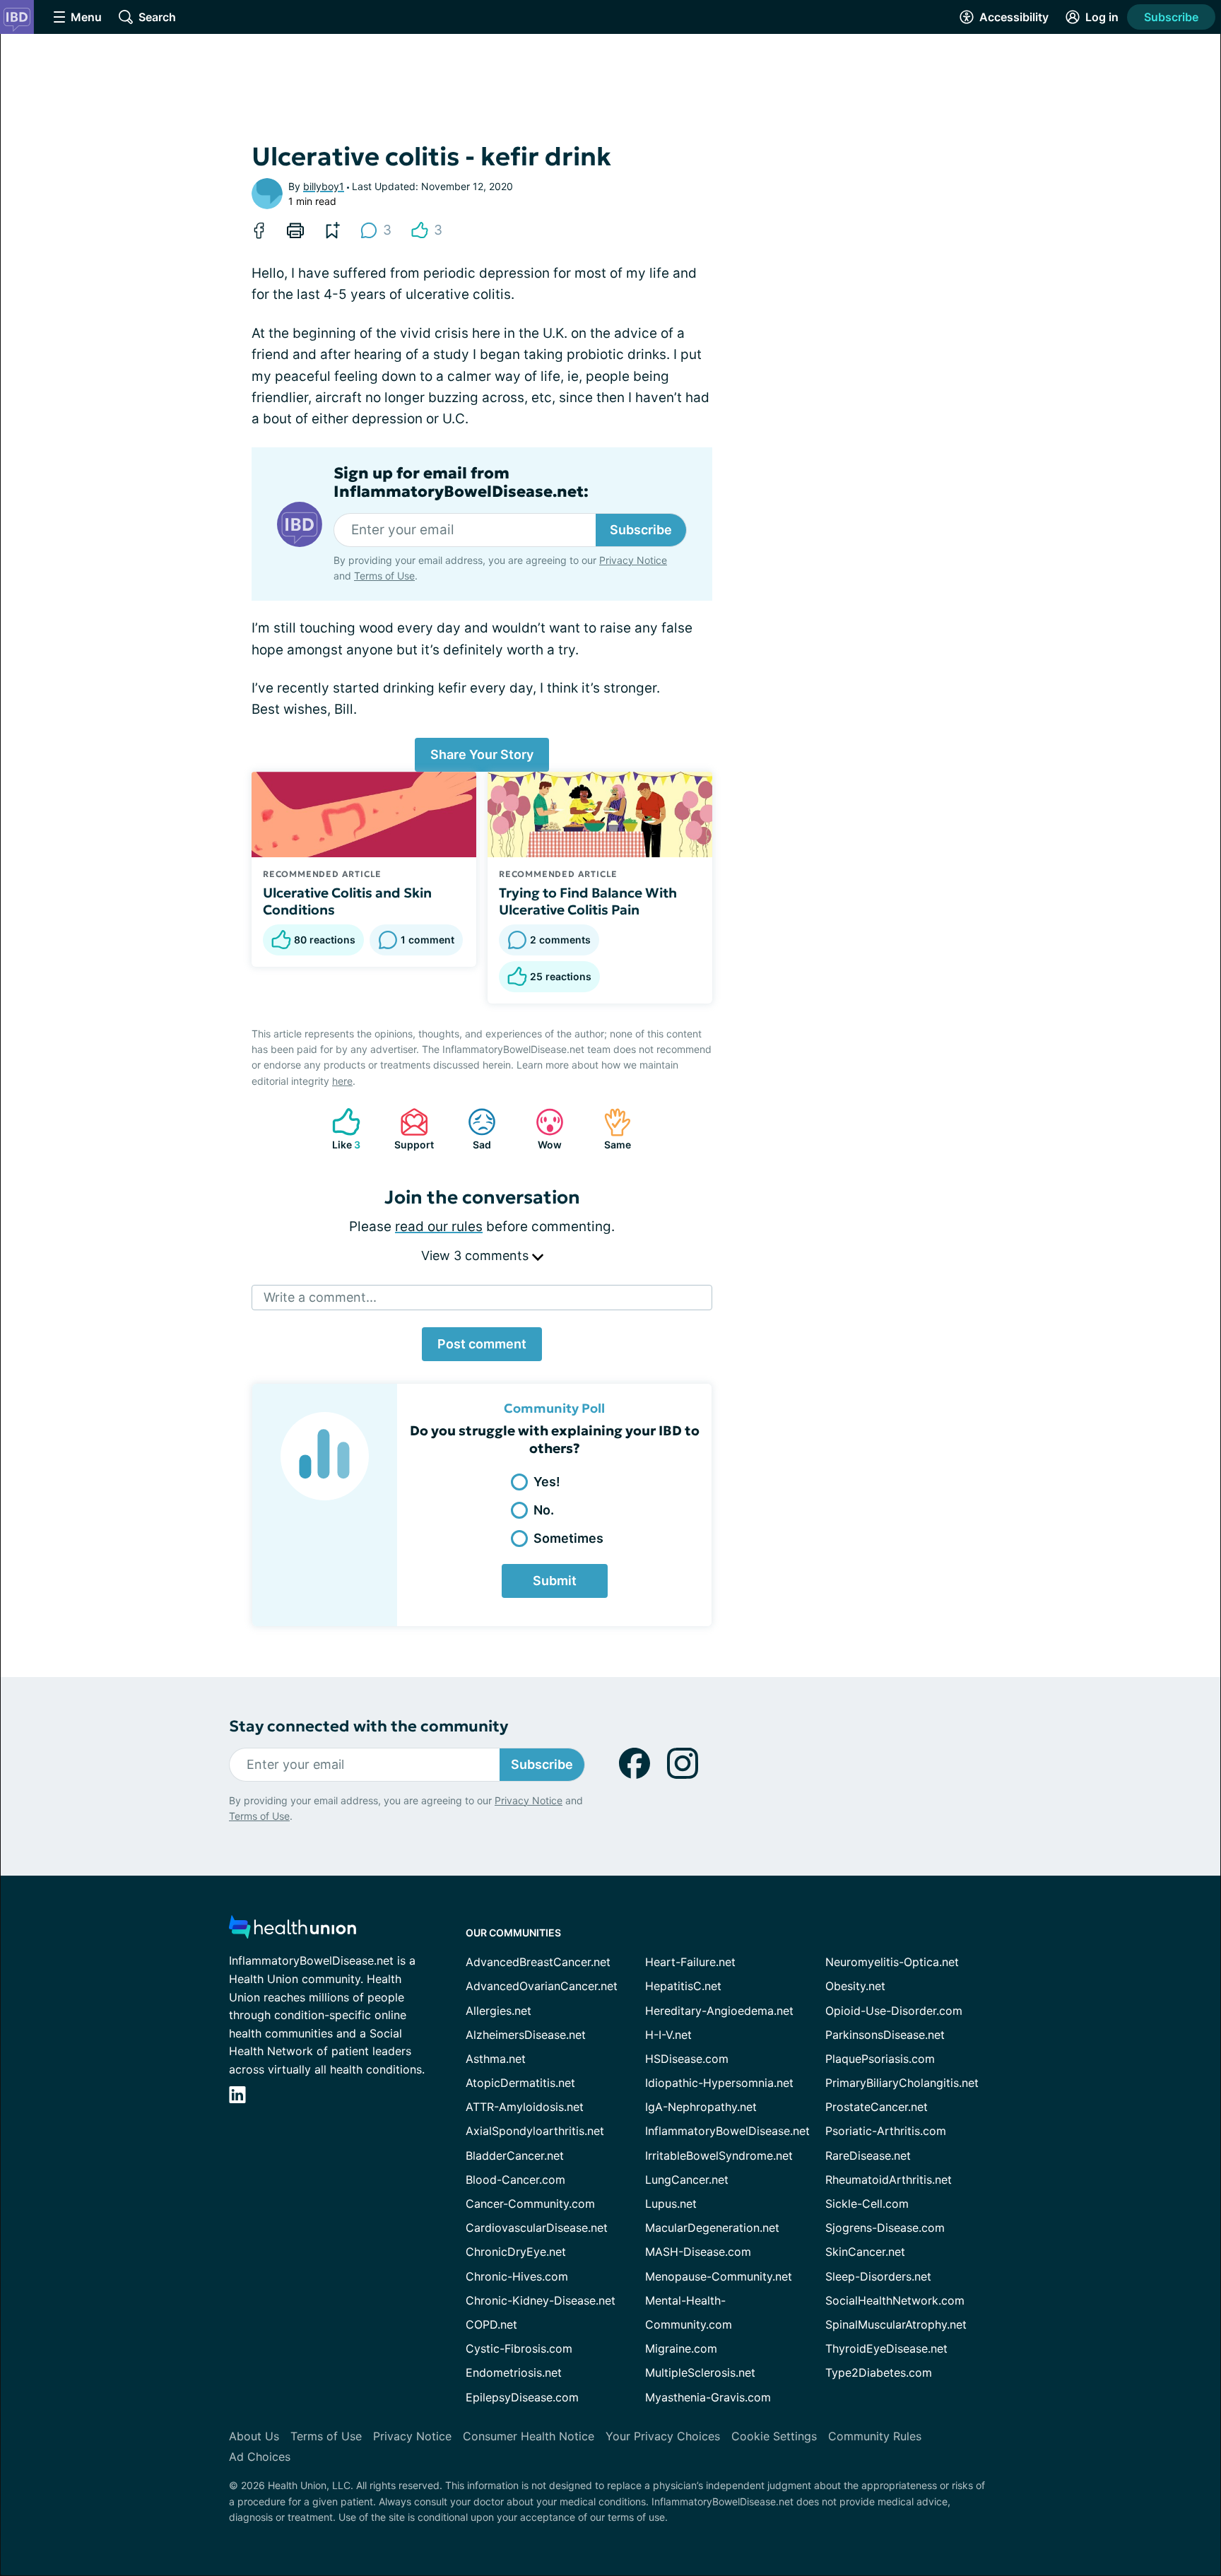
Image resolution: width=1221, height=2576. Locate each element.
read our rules (439, 1227)
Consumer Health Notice (529, 2436)
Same (610, 1129)
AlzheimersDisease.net (526, 2035)
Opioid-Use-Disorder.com (894, 2011)
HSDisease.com (687, 2059)
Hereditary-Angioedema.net (719, 2011)
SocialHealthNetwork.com (895, 2300)
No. (544, 1510)
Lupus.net (671, 2204)
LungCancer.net (687, 2180)
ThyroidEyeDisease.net (886, 2348)
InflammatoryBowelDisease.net (727, 2131)
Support (410, 1129)
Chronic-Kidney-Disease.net (541, 2300)
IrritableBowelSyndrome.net (719, 2156)
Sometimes (568, 1538)
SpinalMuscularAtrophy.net (896, 2324)
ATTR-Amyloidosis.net (525, 2107)
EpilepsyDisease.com (522, 2397)
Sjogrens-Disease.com (885, 2228)
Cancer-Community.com (530, 2204)
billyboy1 (324, 186)
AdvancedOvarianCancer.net (542, 1986)
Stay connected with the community (368, 1726)
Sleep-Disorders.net (878, 2276)
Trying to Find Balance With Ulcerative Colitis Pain (588, 901)
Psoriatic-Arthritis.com (886, 2131)
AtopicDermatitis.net (520, 2083)
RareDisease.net (868, 2156)
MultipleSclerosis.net (700, 2372)
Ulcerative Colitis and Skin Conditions (347, 901)
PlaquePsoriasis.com (880, 2059)
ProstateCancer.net (877, 2107)
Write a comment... (320, 1297)
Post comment (482, 1344)
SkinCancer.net (865, 2252)
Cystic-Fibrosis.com (519, 2348)
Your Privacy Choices (663, 2436)
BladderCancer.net (515, 2156)
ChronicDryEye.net (516, 2252)
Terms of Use (384, 576)
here (342, 1081)
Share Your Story (482, 754)
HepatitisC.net (683, 1986)
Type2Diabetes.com (879, 2372)
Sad (472, 1129)
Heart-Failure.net (690, 1962)
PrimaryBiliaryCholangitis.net (902, 2083)
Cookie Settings (774, 2436)
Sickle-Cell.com (867, 2204)
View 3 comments (477, 1255)
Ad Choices (260, 2457)
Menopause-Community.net (719, 2276)
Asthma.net (496, 2059)
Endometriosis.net (514, 2372)
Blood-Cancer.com (515, 2180)
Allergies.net (499, 2011)
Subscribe (1171, 17)
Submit (555, 1581)
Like (339, 1129)
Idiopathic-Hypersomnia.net (719, 2083)
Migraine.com (681, 2348)
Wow (542, 1129)
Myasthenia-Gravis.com (708, 2397)
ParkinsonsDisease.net (885, 2035)
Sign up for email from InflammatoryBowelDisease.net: (461, 483)
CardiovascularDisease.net (537, 2228)
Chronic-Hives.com (517, 2276)
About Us (254, 2436)
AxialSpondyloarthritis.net (535, 2131)
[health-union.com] (293, 1931)
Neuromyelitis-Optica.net (892, 1962)
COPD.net (491, 2324)
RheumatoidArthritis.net (889, 2180)
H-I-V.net (668, 2035)
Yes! (547, 1482)
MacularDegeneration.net (712, 2228)
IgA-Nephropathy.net (701, 2107)
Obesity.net (855, 1986)
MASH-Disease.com (698, 2252)
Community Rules (875, 2436)
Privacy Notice (633, 560)
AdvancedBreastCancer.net (538, 1962)
